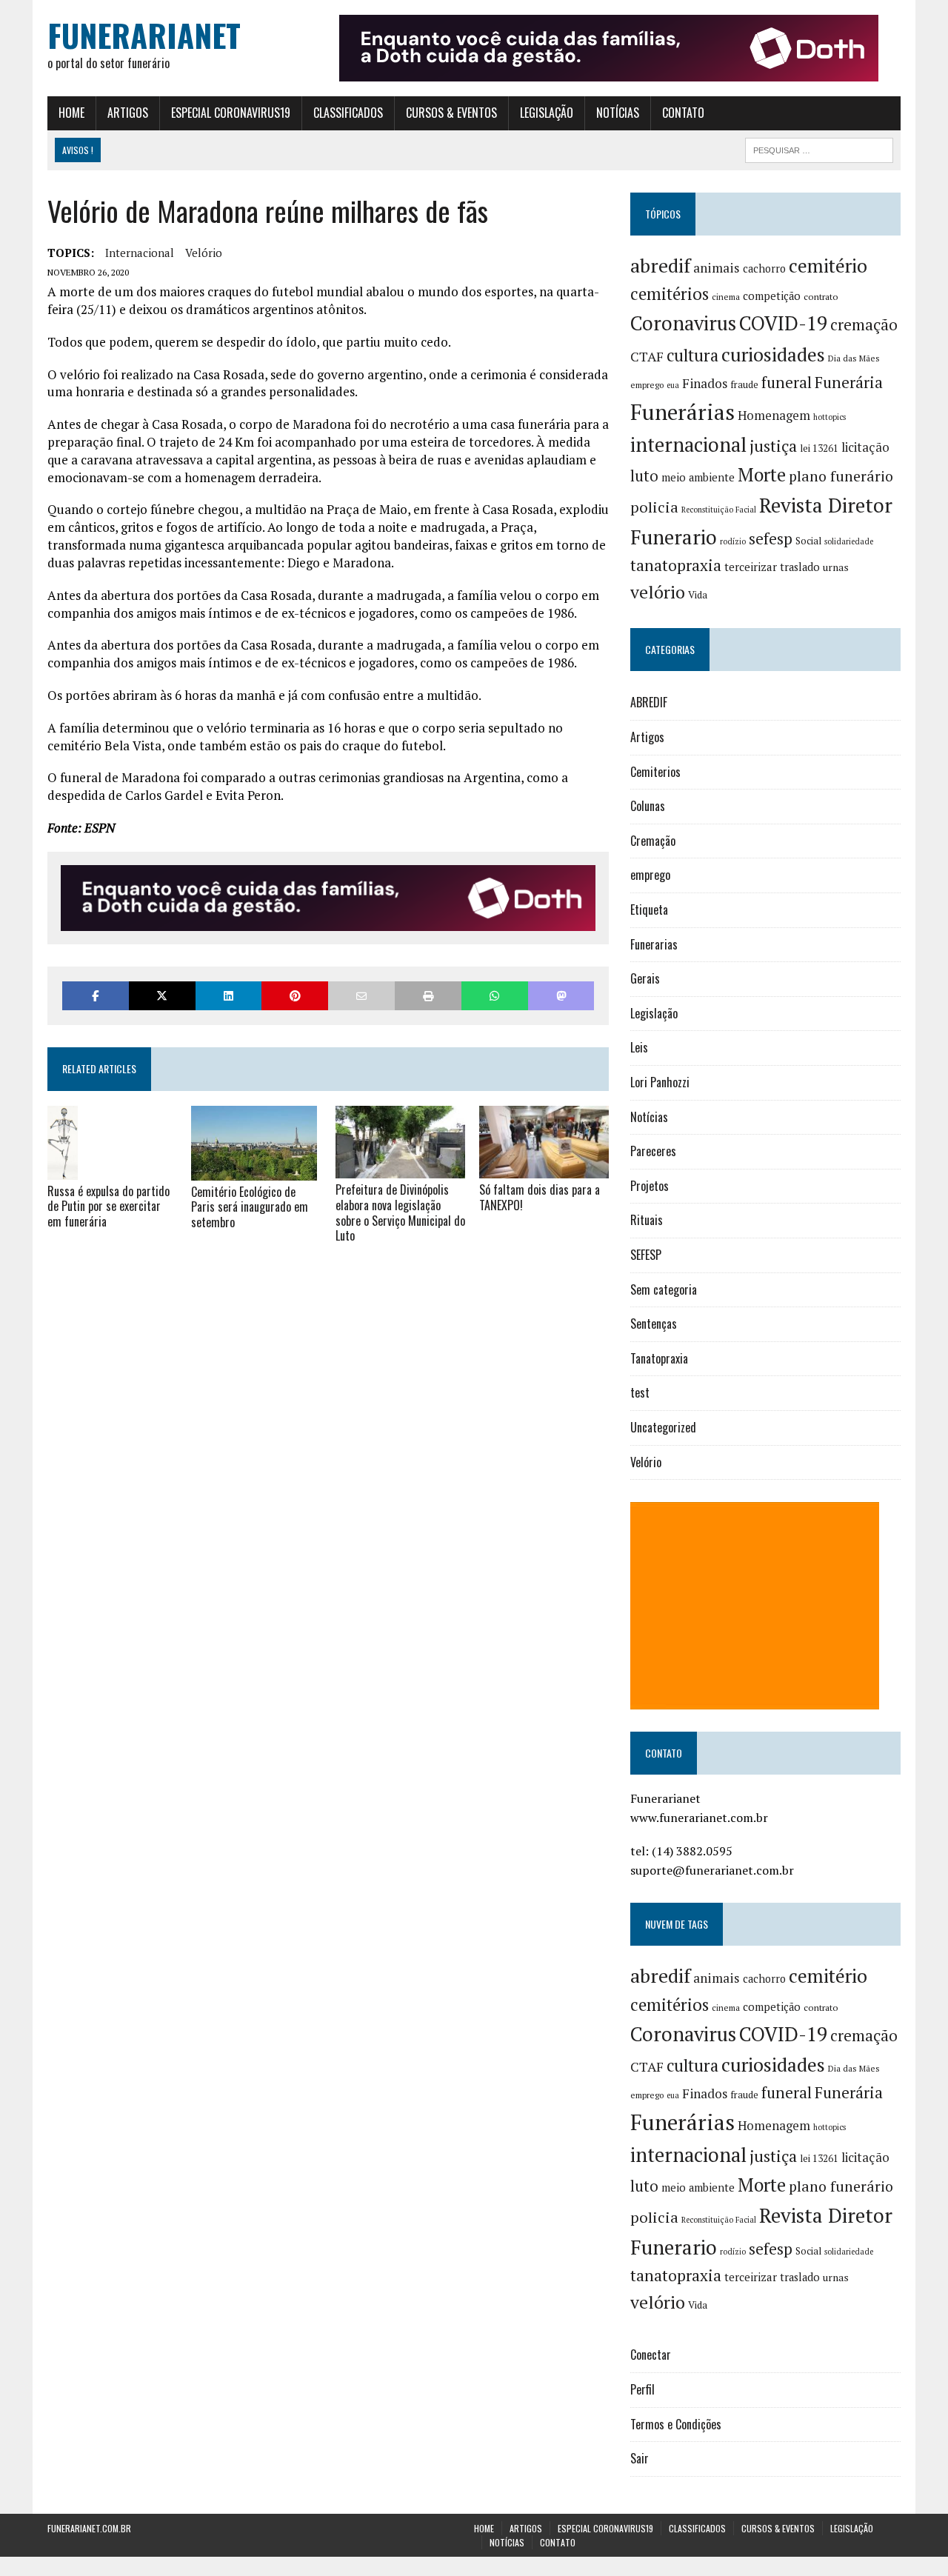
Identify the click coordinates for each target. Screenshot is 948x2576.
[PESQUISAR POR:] (819, 148)
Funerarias (654, 944)
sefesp (771, 538)
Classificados (348, 113)
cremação (864, 325)
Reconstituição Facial (719, 510)
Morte (762, 475)
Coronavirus (683, 323)
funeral (787, 383)
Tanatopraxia (659, 1358)
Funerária (849, 382)
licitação (865, 447)
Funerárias (682, 412)
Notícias (618, 113)
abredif (660, 265)
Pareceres (653, 1151)
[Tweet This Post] (162, 996)
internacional (140, 253)
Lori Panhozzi (660, 1082)
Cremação (653, 841)
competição (772, 296)
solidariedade (849, 541)
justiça (773, 446)
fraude (744, 384)
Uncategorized (663, 1427)
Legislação (547, 113)
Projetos (650, 1186)
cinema (726, 297)
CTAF (647, 356)
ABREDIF (649, 702)
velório (204, 253)
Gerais (645, 978)
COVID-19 (783, 323)
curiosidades (773, 354)
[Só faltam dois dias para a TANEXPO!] (544, 1168)
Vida (698, 595)
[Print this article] (428, 996)
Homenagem (774, 416)
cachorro (764, 268)
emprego (647, 385)
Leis (639, 1047)
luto (644, 476)
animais (717, 268)
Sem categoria (664, 1289)
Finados (705, 383)
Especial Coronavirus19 (231, 113)
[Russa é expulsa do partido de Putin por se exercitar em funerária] (63, 1169)
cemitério (828, 266)
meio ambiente (698, 477)
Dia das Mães (854, 358)
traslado (800, 567)
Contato (683, 113)
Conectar (651, 2355)
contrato (821, 297)
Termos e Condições (676, 2424)
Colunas (648, 806)
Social (808, 541)
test (640, 1392)
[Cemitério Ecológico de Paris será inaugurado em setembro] (254, 1170)
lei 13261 (819, 448)
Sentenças (654, 1324)
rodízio (733, 541)
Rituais (647, 1220)
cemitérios (670, 294)
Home (71, 113)
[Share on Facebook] (96, 996)
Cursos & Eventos (451, 113)
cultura (692, 355)
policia (654, 507)
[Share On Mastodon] (561, 996)
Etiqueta (649, 910)
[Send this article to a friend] (361, 996)
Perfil (642, 2389)
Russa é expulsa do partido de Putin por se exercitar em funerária (109, 1207)
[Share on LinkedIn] (229, 996)
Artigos (128, 113)
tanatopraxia (676, 565)
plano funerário (841, 476)
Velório (646, 1462)
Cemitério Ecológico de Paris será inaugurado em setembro (250, 1207)
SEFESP (646, 1255)
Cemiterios (655, 772)
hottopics (829, 417)
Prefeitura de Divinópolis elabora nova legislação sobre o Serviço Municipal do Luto (400, 1212)
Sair (640, 2458)
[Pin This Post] (295, 996)
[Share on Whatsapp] (495, 996)
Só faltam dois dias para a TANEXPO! (540, 1197)
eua (673, 385)
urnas (836, 567)
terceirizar (751, 567)
